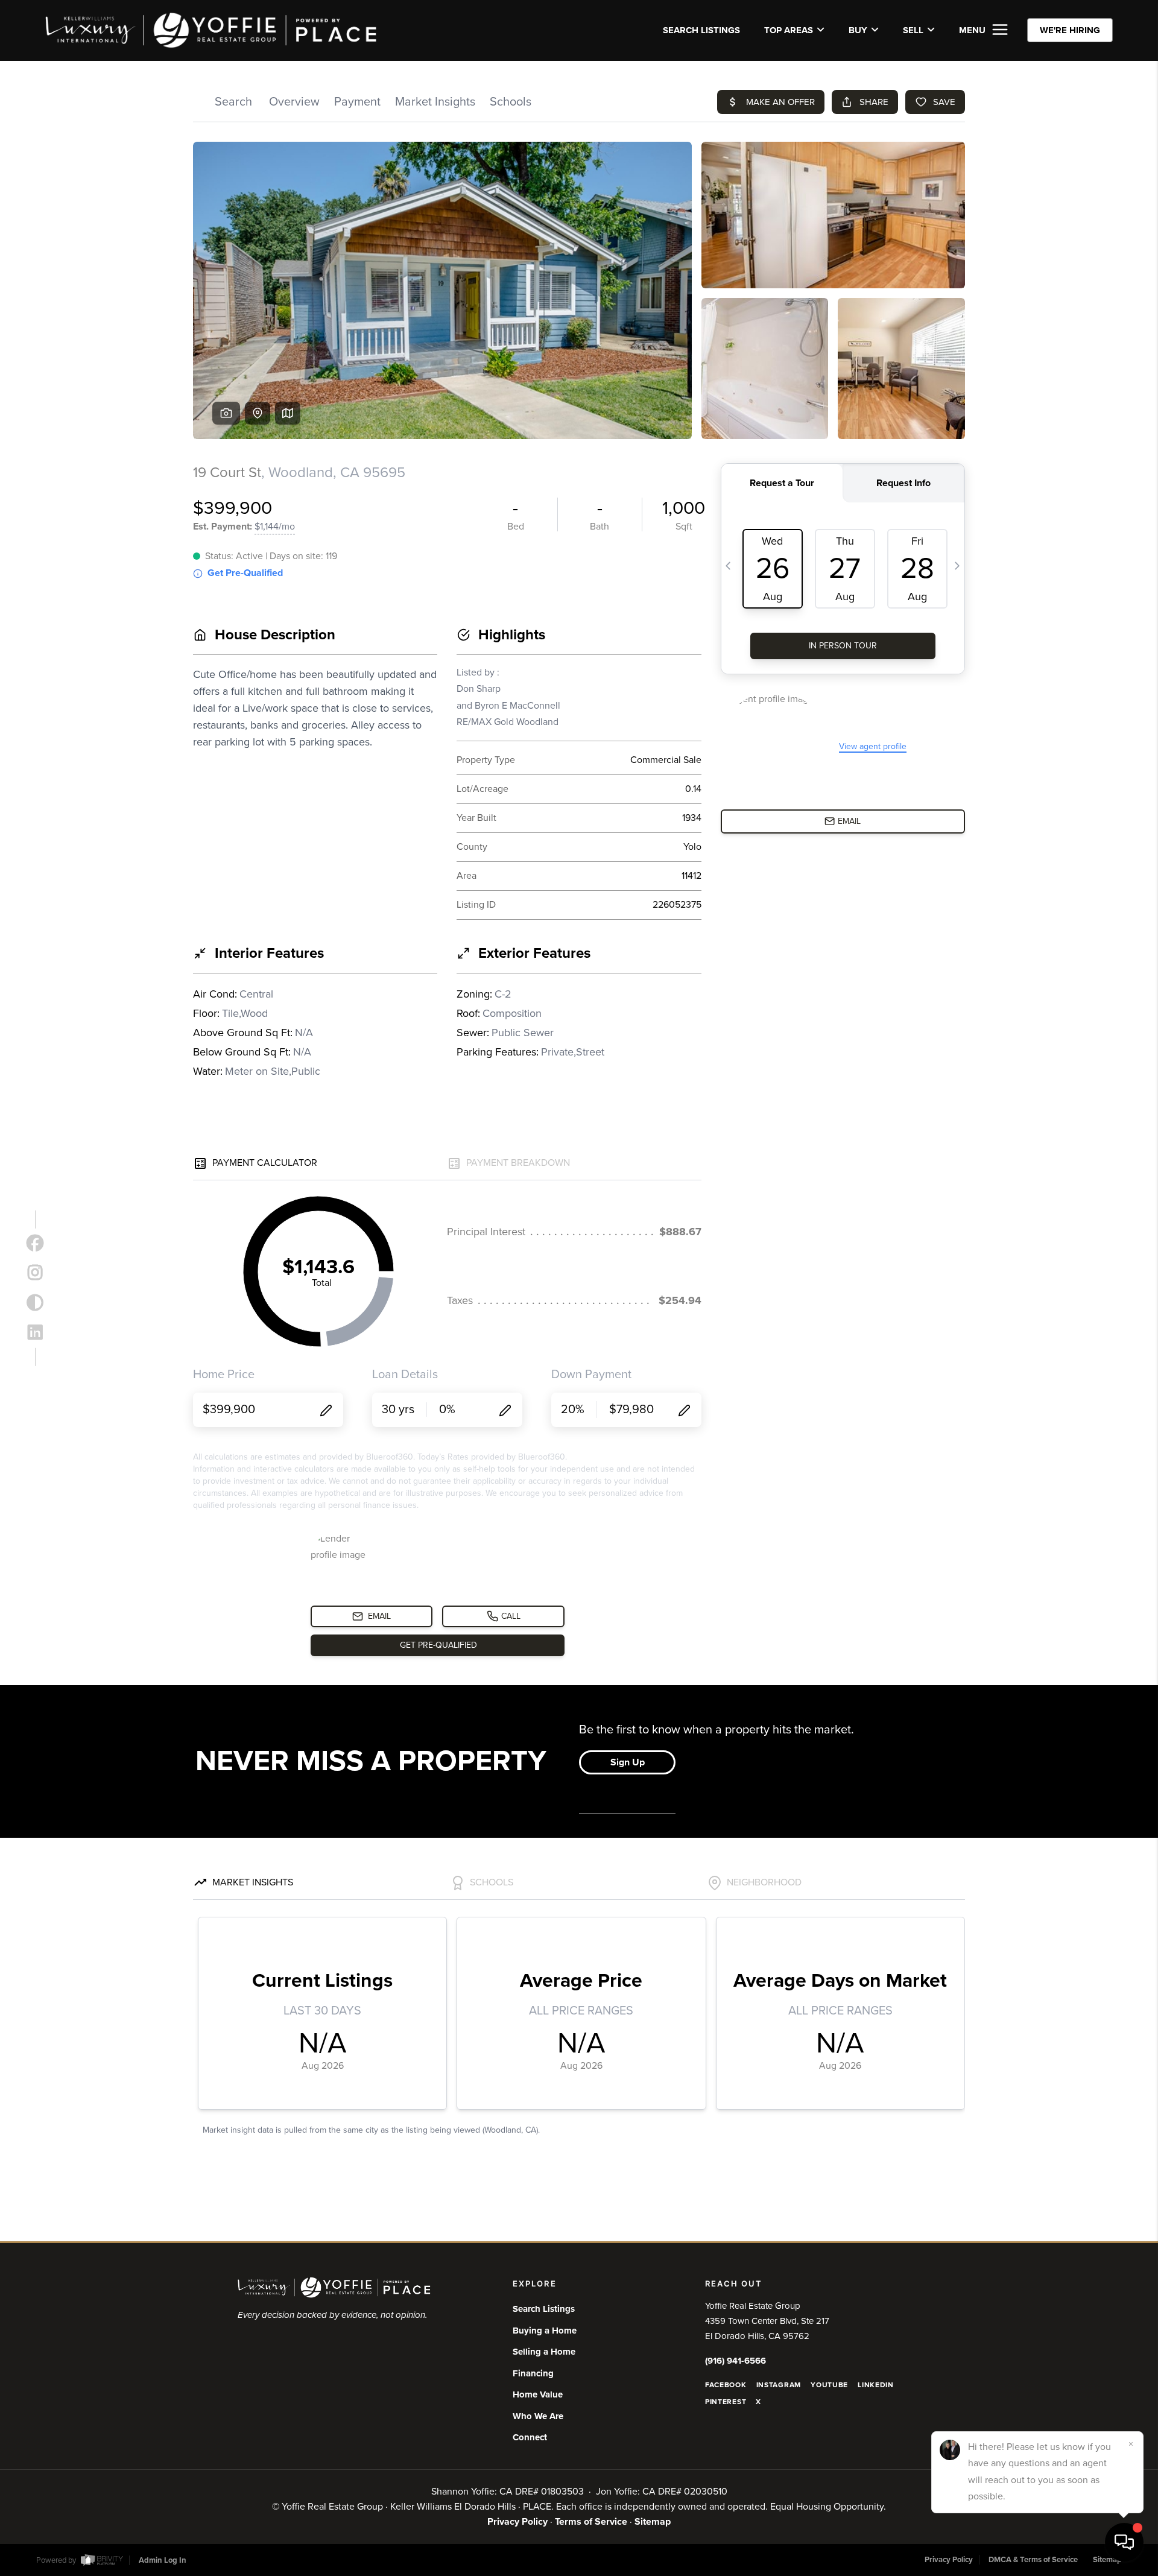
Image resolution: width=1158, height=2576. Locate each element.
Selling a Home (544, 2352)
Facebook (726, 2385)
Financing (533, 2373)
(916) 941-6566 (736, 2361)
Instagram (779, 2385)
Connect (530, 2437)
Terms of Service (591, 2522)
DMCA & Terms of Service (1033, 2560)
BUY (858, 30)
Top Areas (789, 30)
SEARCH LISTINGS (701, 30)
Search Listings (544, 2309)
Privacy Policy (517, 2522)
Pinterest (726, 2402)
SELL (913, 30)
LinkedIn (876, 2385)
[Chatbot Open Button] (1124, 2542)
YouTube (829, 2385)
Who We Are (538, 2416)
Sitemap (653, 2522)
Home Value (538, 2394)
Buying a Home (545, 2331)
